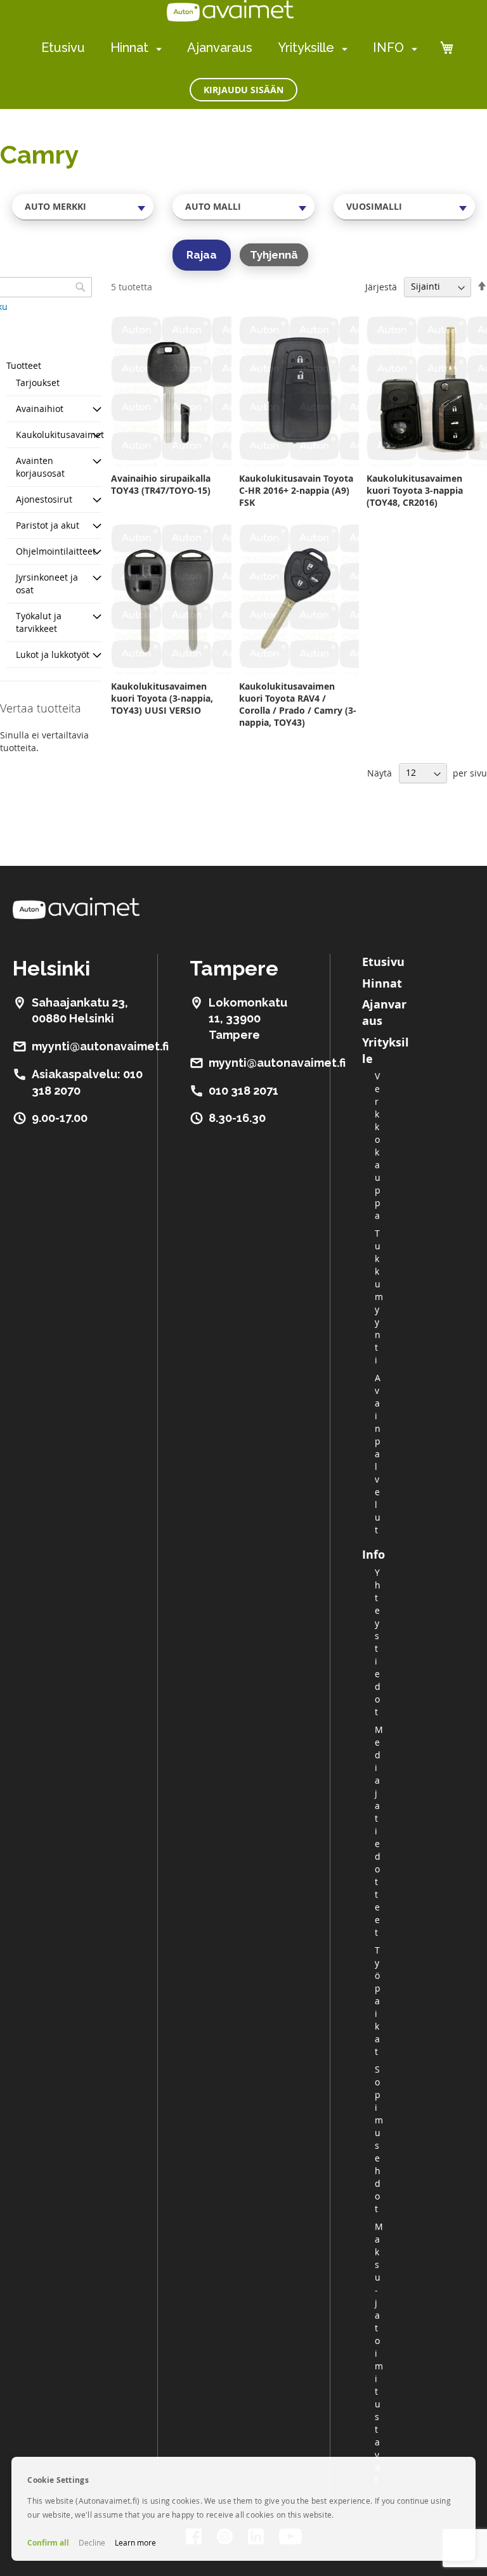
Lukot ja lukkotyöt (53, 654)
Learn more (135, 2542)
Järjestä (381, 286)
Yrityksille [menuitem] (306, 48)
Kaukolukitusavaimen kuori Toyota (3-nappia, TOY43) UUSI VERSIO (162, 698)
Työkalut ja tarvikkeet (39, 622)
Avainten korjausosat (40, 467)
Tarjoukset (38, 383)
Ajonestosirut (44, 499)
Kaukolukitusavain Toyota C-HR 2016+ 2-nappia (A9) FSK (296, 490)
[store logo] (230, 11)
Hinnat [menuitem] (129, 48)
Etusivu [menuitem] (63, 48)
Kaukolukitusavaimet (60, 435)
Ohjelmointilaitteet (56, 551)
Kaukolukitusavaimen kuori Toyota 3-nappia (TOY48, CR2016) (415, 490)
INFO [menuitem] (388, 48)
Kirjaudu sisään (243, 90)
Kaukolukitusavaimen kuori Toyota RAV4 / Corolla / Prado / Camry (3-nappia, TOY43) (298, 704)
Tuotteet (24, 365)
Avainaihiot (40, 409)
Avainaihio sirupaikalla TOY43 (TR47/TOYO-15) (161, 484)
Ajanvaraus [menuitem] (220, 48)
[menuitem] (156, 48)
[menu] (229, 48)
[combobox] (83, 207)
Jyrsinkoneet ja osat (47, 583)
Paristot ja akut (48, 525)
